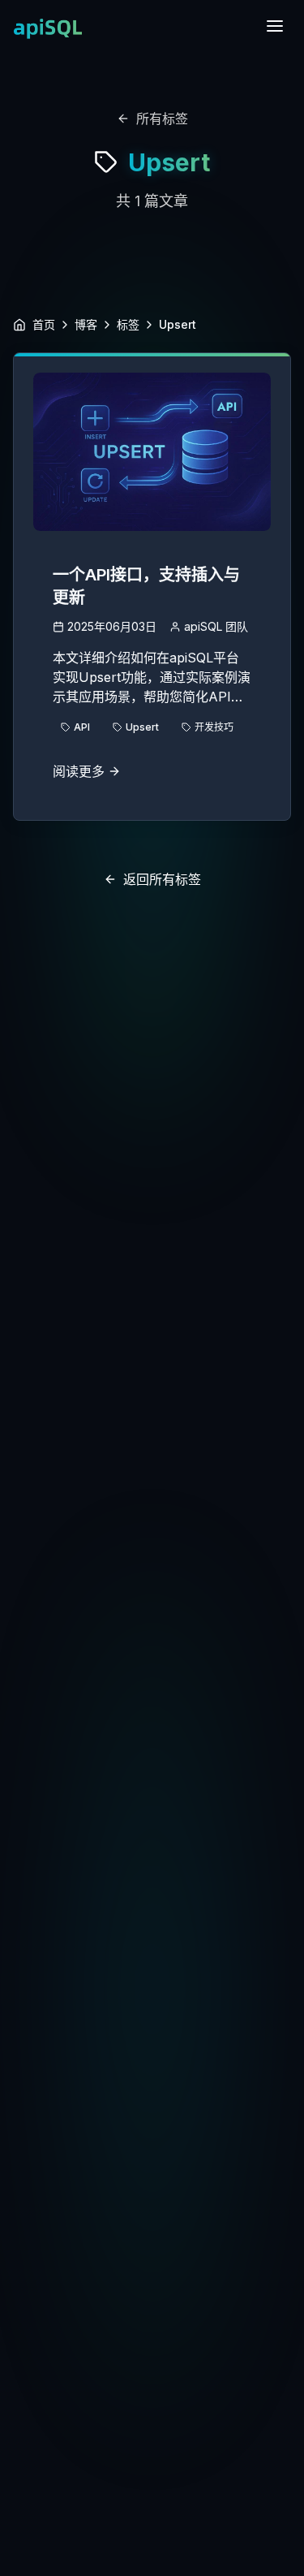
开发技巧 (214, 727)
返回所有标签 (162, 879)
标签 (128, 324)
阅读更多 (79, 771)
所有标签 (162, 119)
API (82, 727)
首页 (44, 324)
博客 (86, 324)
